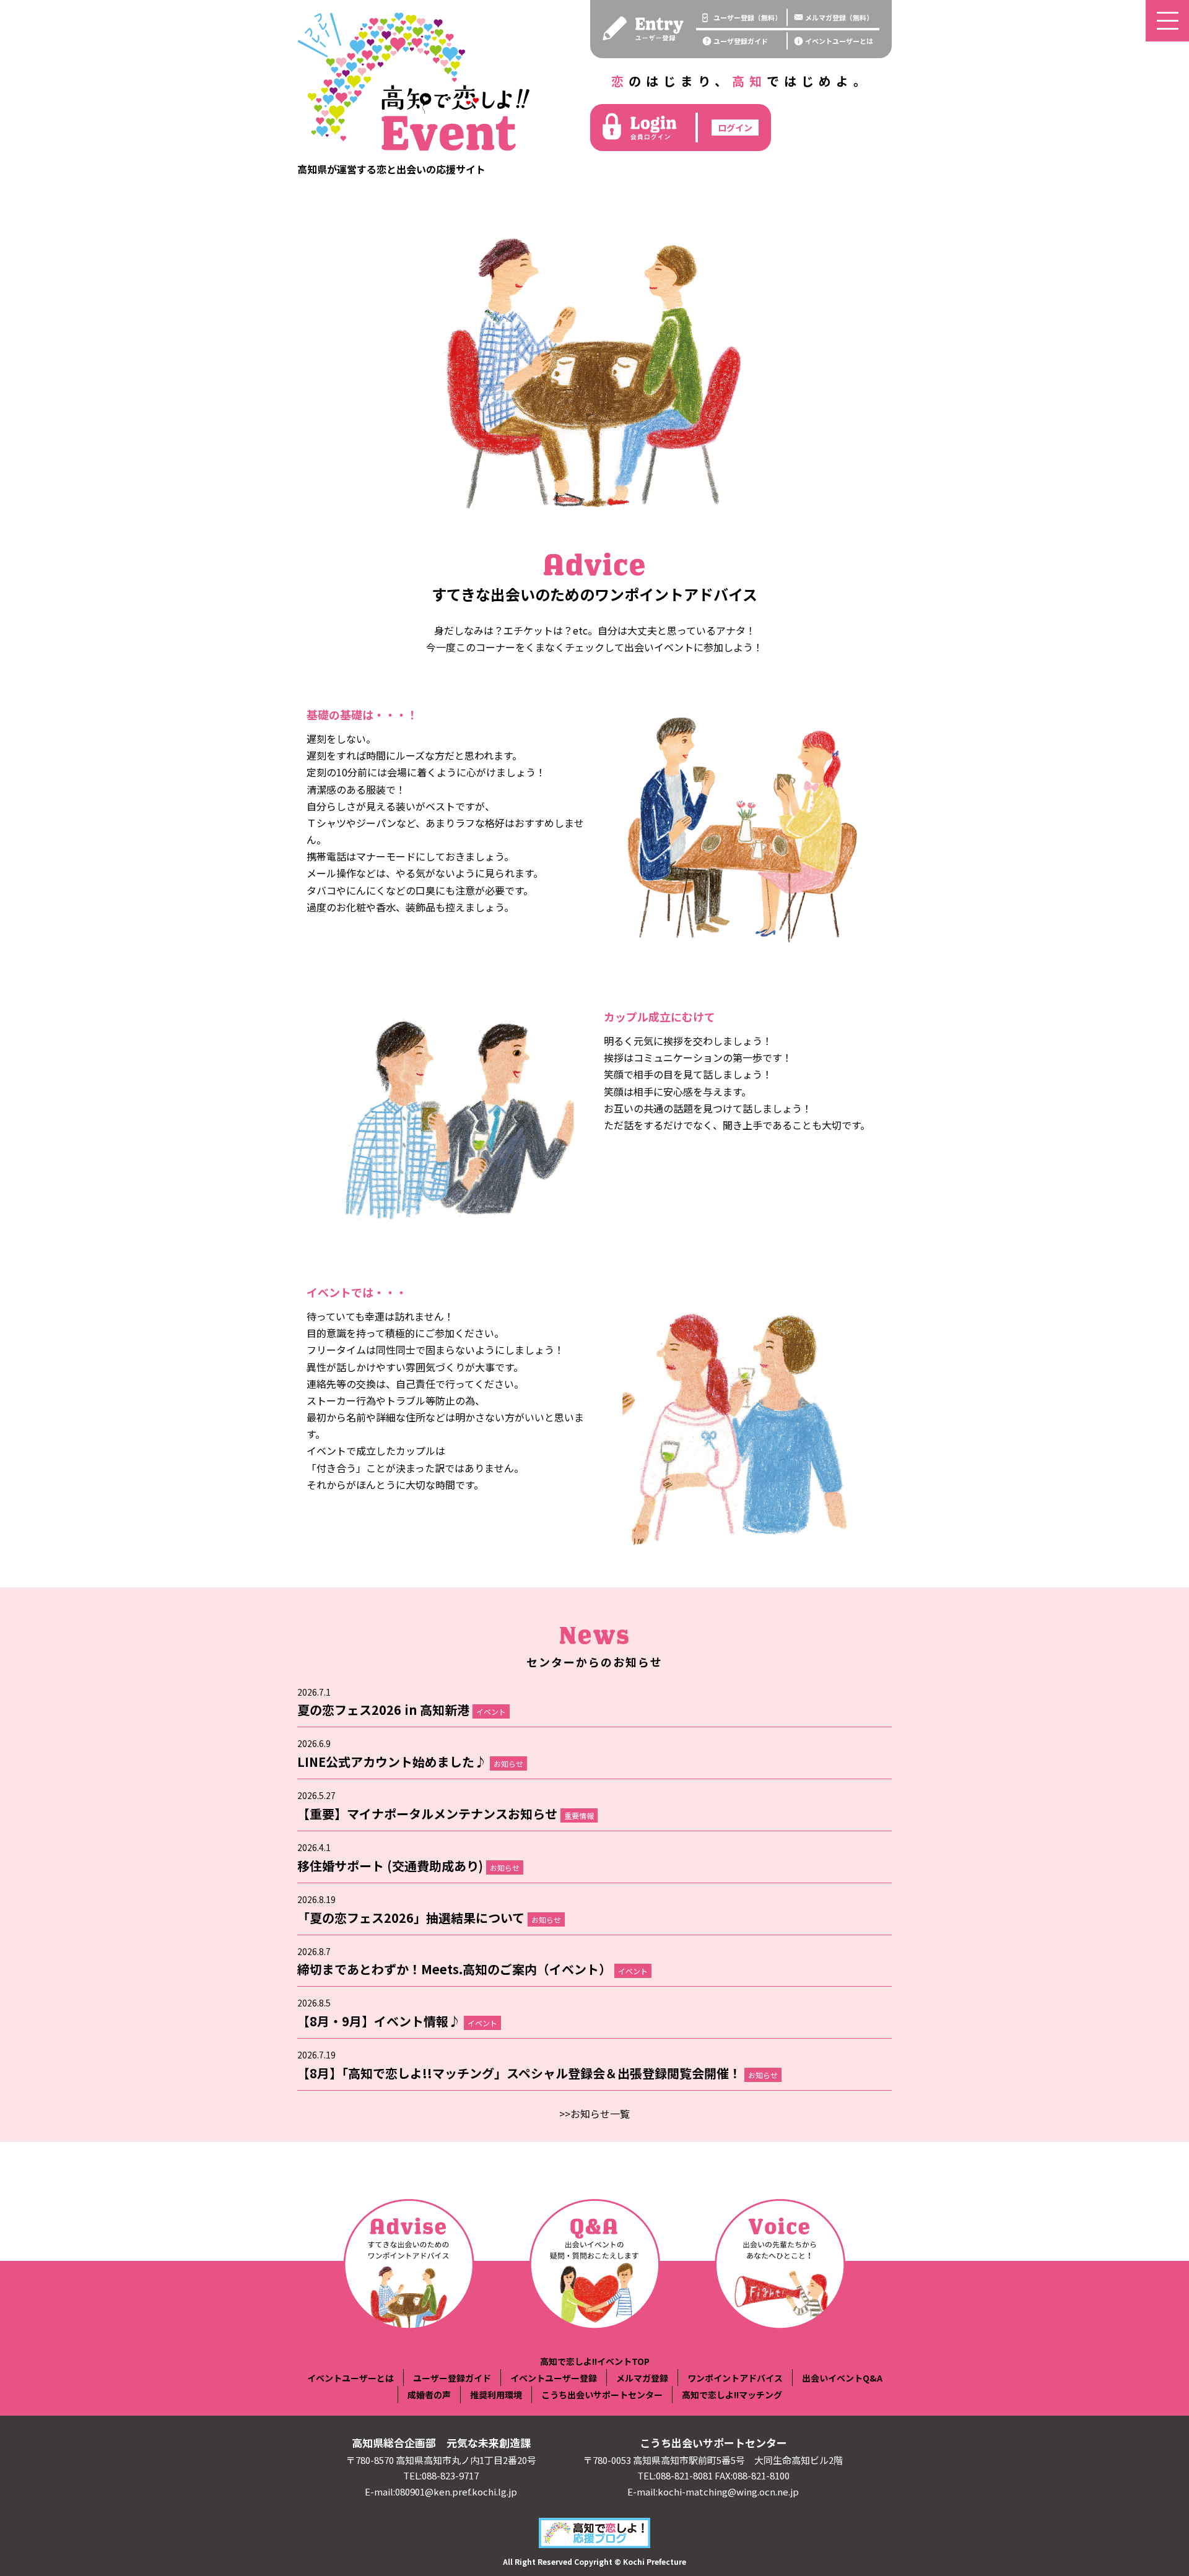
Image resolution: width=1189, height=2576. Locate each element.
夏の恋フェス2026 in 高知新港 (402, 1710)
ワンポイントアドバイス (735, 2378)
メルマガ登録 (642, 2378)
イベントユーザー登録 (554, 2378)
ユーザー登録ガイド (452, 2378)
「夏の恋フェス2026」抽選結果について (429, 1918)
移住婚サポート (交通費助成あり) (408, 1866)
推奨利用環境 (496, 2395)
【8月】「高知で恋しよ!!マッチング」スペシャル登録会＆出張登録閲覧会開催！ (538, 2073)
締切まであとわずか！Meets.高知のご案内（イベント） (473, 1969)
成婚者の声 (429, 2395)
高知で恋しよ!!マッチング (732, 2395)
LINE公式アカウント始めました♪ (410, 1762)
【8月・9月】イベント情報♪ (397, 2021)
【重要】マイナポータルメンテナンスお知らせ (446, 1814)
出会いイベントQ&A (842, 2378)
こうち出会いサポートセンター (602, 2395)
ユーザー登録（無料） (747, 17)
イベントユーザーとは (839, 41)
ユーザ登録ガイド (741, 41)
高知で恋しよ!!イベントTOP (595, 2361)
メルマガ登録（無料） (839, 17)
